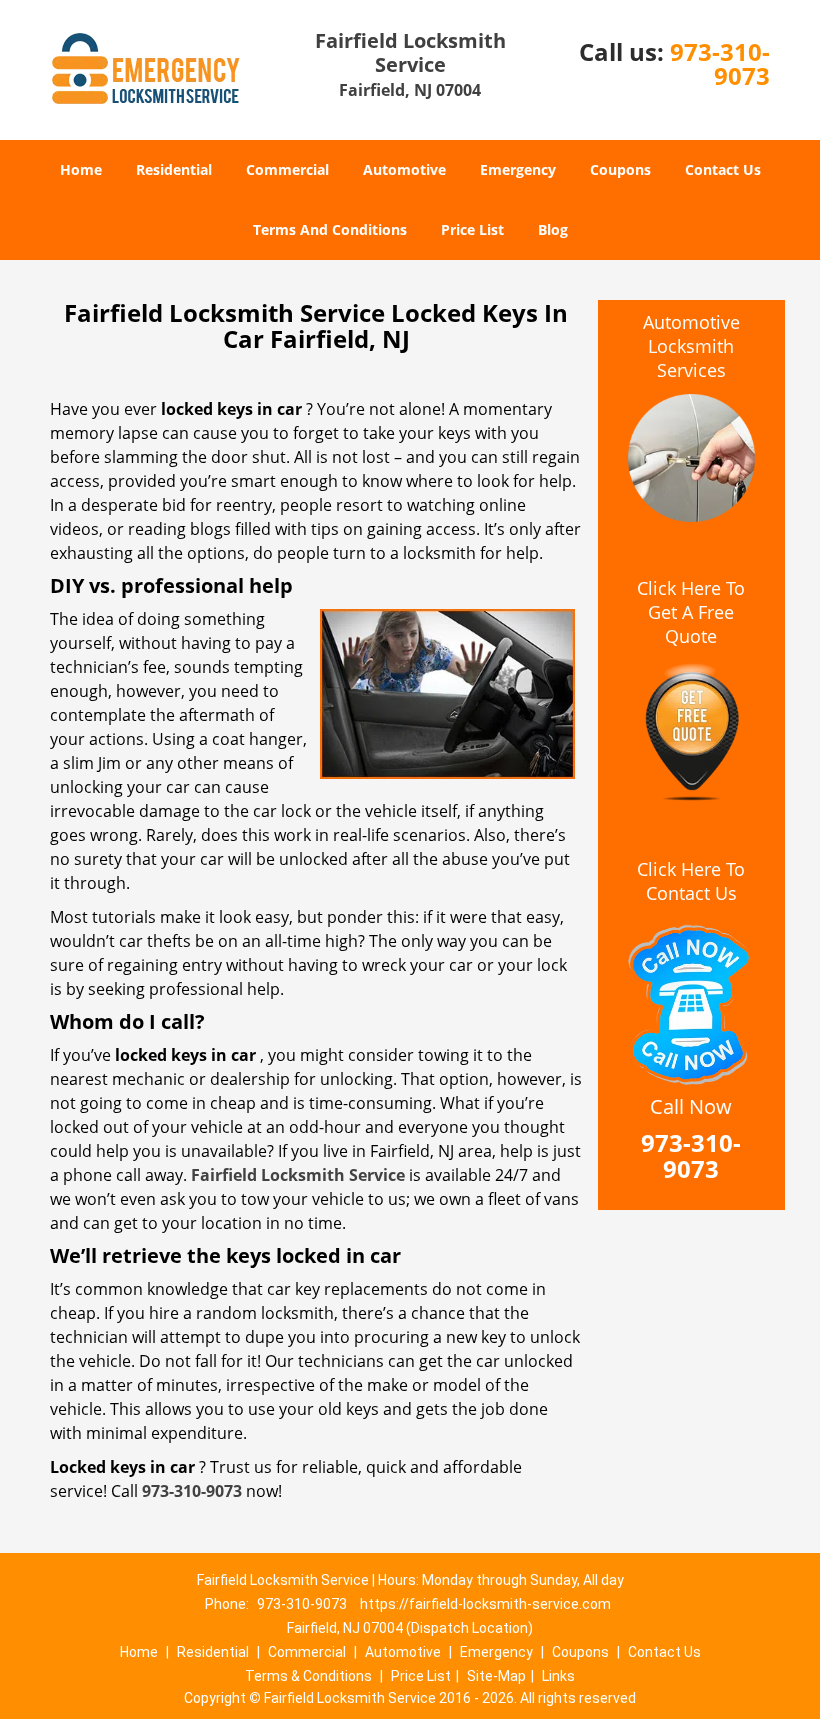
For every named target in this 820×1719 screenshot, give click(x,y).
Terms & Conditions (308, 1676)
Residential (174, 169)
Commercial (287, 169)
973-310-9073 (720, 63)
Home (81, 169)
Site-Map (496, 1676)
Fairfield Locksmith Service (298, 1175)
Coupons (620, 169)
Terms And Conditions (330, 229)
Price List (472, 229)
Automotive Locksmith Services (691, 346)
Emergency (518, 169)
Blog (553, 229)
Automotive (404, 169)
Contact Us (723, 169)
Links (558, 1676)
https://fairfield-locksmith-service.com (485, 1604)
